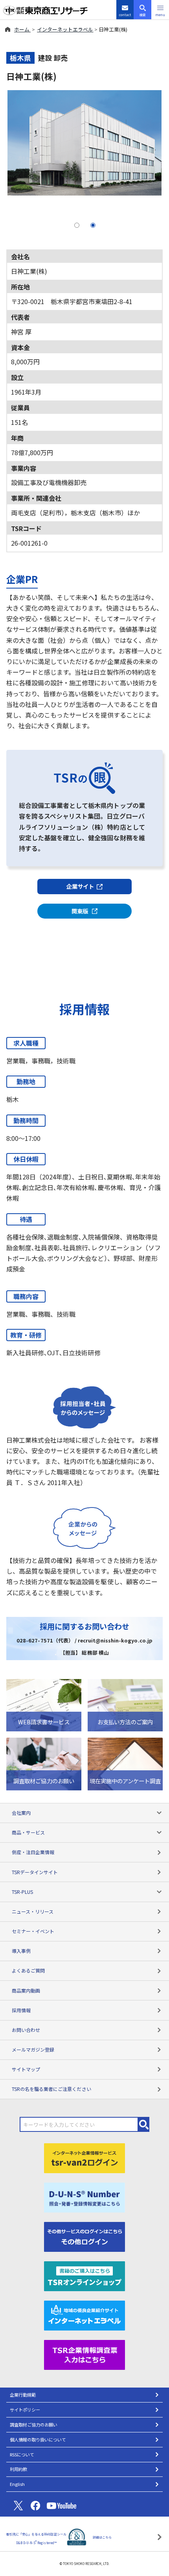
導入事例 (21, 1951)
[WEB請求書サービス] (44, 1704)
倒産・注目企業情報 (33, 1852)
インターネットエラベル (65, 29)
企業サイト (80, 886)
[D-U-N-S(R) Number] (84, 2196)
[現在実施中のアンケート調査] (125, 1763)
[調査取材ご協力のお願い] (44, 1763)
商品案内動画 (26, 1990)
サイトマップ (26, 2069)
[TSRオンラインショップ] (84, 2275)
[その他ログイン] (84, 2236)
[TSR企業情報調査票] (84, 2354)
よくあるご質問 (28, 1970)
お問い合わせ (26, 2030)
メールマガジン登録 (33, 2049)
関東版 (80, 911)
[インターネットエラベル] (84, 2314)
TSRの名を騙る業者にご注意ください (51, 2089)
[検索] (144, 2124)
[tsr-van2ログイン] (84, 2157)
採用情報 (21, 2010)
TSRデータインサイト (35, 1872)
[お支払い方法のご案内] (125, 1704)
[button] (160, 10)
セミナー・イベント (33, 1931)
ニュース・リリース (33, 1911)
